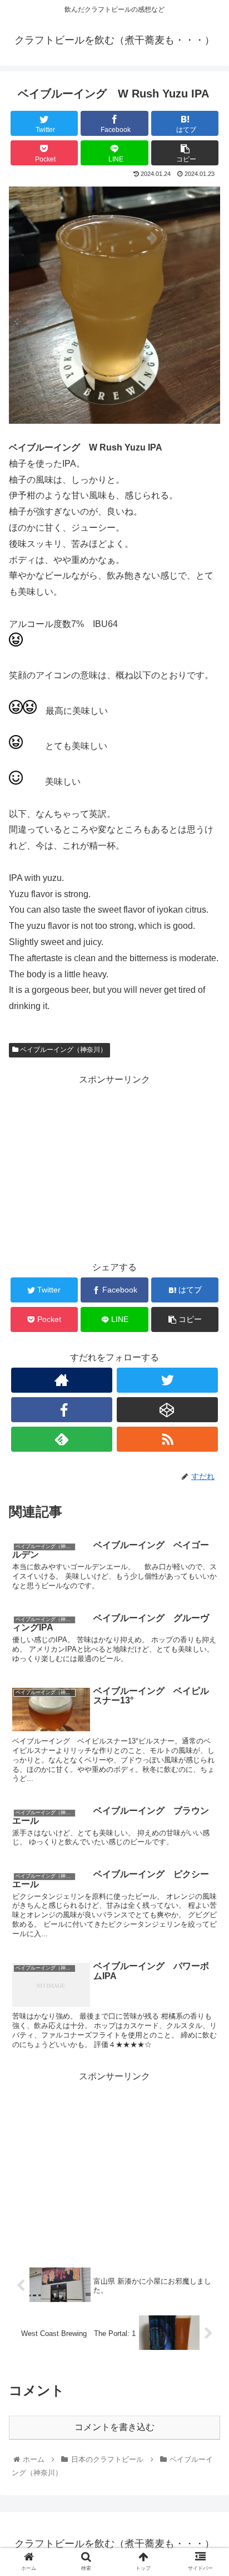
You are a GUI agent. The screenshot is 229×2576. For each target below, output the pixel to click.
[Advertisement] (114, 1166)
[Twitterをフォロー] (167, 1380)
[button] (206, 1548)
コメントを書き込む (114, 2427)
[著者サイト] (62, 1380)
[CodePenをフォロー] (167, 1410)
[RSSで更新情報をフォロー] (167, 1439)
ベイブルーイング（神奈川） (63, 1050)
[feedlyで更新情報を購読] (62, 1439)
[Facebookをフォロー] (62, 1410)
